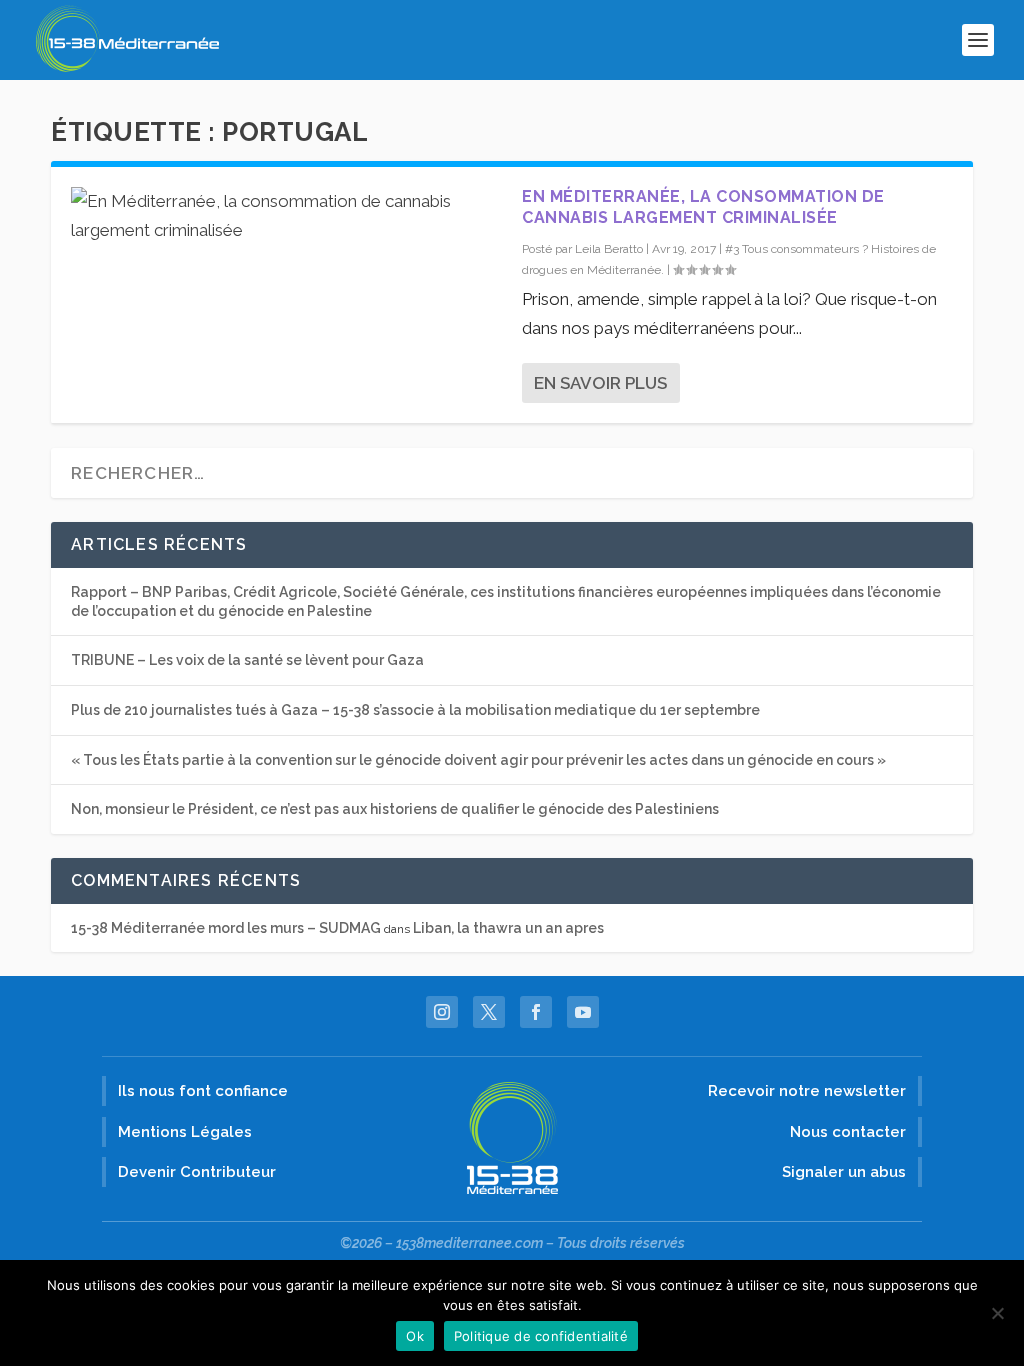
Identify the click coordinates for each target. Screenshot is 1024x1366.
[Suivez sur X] (489, 1012)
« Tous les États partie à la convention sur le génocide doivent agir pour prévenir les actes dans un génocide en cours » (478, 760)
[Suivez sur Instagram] (442, 1012)
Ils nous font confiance (203, 1091)
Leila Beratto (609, 249)
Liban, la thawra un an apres (508, 928)
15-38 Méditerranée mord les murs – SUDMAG (226, 928)
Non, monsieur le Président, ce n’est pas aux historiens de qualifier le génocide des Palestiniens (395, 809)
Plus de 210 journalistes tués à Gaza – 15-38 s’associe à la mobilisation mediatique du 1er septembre (415, 710)
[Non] (997, 1313)
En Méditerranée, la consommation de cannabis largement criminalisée (703, 207)
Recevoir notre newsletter (807, 1091)
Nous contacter (848, 1132)
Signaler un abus (844, 1172)
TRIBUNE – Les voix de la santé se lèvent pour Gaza (247, 660)
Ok (415, 1336)
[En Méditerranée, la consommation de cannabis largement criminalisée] (286, 216)
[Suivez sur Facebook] (536, 1012)
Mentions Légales (185, 1132)
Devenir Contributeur (197, 1172)
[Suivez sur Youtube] (583, 1012)
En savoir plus (600, 383)
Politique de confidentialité (541, 1336)
